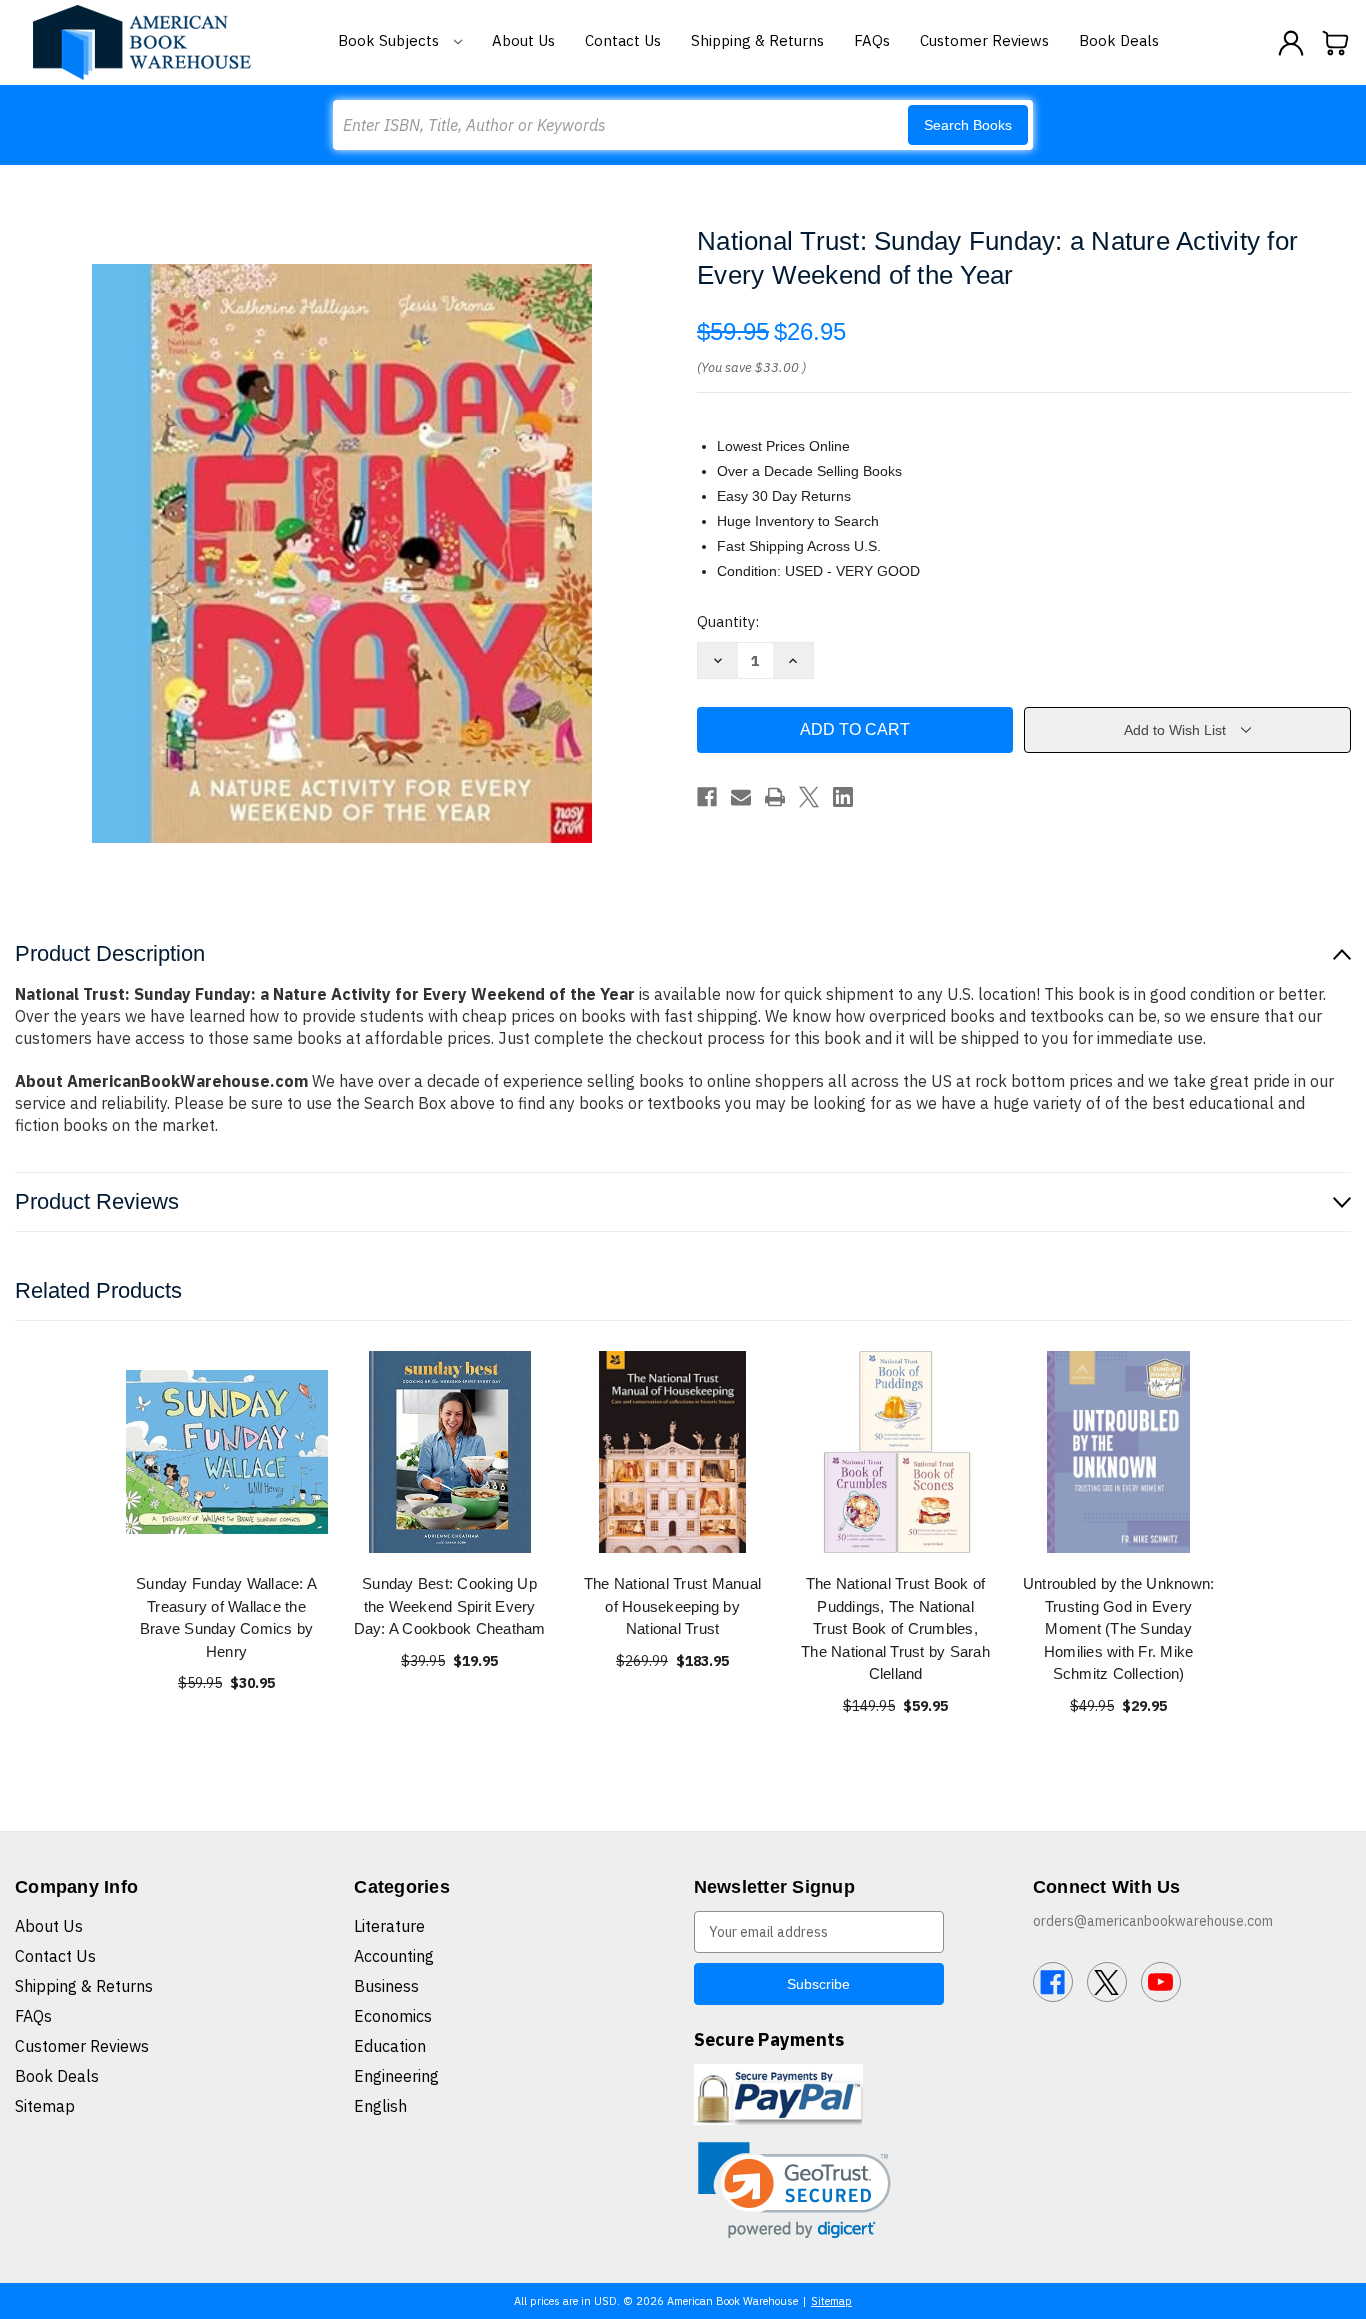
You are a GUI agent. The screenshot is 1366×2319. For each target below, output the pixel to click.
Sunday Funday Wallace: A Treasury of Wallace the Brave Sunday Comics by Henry (226, 1617)
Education (390, 2046)
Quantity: (728, 621)
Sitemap (45, 2106)
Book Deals (1119, 40)
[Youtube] (1161, 1982)
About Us (523, 40)
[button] (794, 2190)
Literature (389, 1926)
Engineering (396, 2076)
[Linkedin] (843, 797)
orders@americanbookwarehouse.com (1153, 1921)
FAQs (872, 40)
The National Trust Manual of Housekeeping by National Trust (672, 1606)
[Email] (741, 797)
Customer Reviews (984, 40)
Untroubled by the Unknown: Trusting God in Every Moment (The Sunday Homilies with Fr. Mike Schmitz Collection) (1119, 1628)
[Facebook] (707, 797)
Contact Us (623, 40)
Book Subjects (390, 40)
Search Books (968, 125)
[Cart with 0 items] (1336, 43)
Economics (393, 2016)
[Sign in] (1291, 43)
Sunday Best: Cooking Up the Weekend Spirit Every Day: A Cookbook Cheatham (450, 1606)
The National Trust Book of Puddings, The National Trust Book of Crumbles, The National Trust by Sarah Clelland (895, 1628)
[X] (809, 797)
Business (386, 1986)
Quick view (227, 1451)
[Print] (775, 797)
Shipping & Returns (757, 40)
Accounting (394, 1956)
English (380, 2106)
